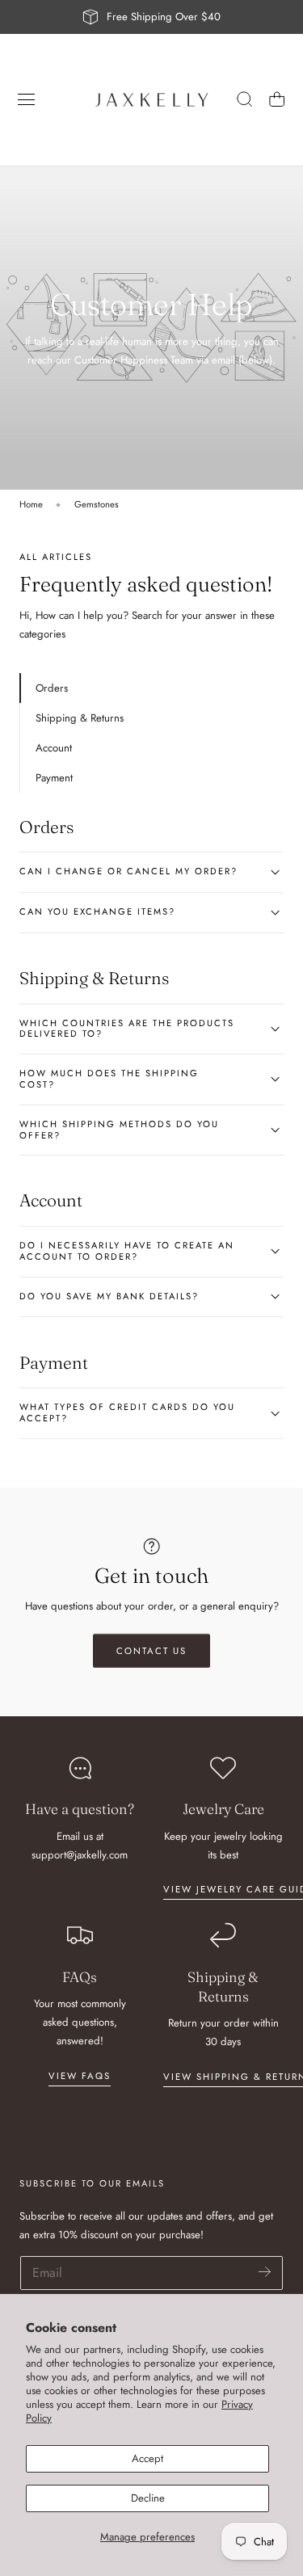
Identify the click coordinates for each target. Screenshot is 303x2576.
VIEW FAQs (80, 2076)
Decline (148, 2498)
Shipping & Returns (80, 718)
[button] (27, 99)
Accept (147, 2458)
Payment (54, 778)
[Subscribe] (265, 2272)
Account (54, 748)
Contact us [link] (151, 1651)
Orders (52, 688)
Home (31, 504)
